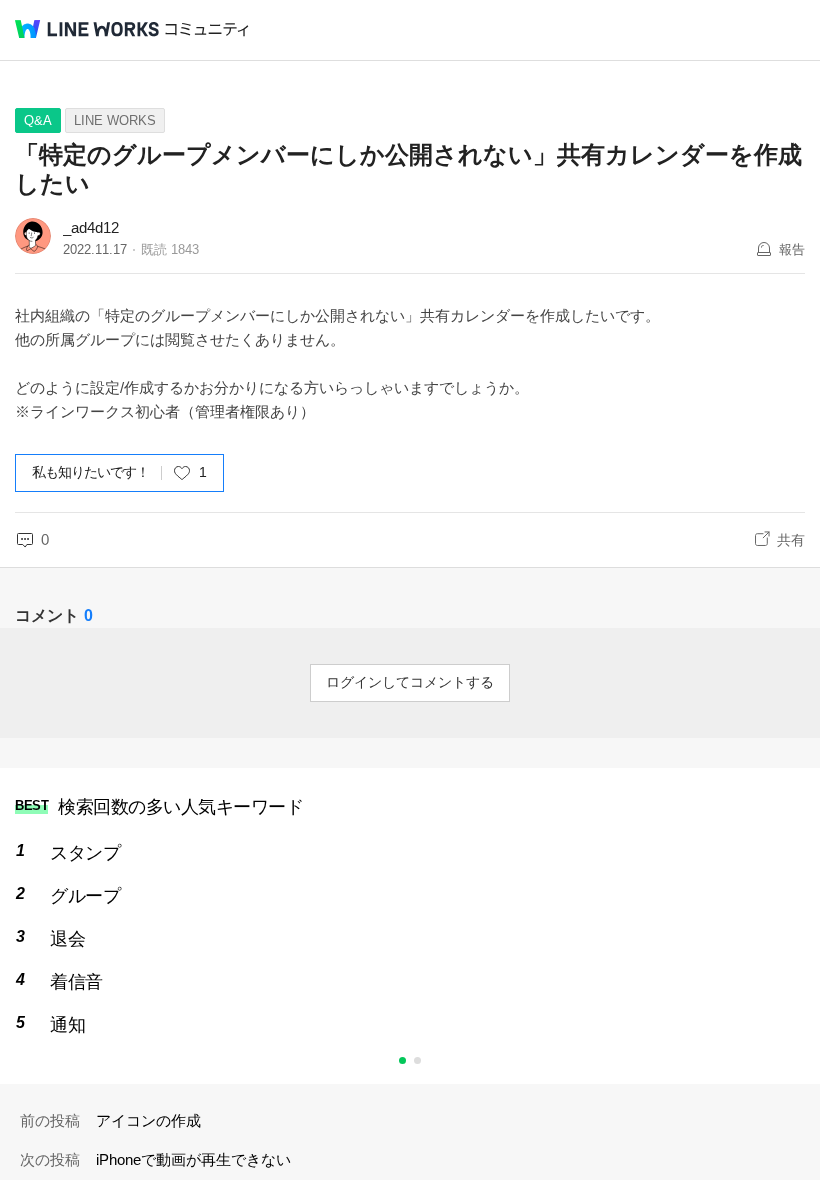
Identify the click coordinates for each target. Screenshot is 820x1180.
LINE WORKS (115, 120)
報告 (792, 249)
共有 (791, 540)
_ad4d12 (91, 227)
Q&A (38, 120)
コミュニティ (207, 29)
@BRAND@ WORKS (87, 29)
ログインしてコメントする (410, 682)
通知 (67, 1025)
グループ (85, 896)
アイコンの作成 (148, 1120)
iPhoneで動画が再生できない (193, 1159)
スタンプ (85, 853)
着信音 (76, 982)
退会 (67, 939)
